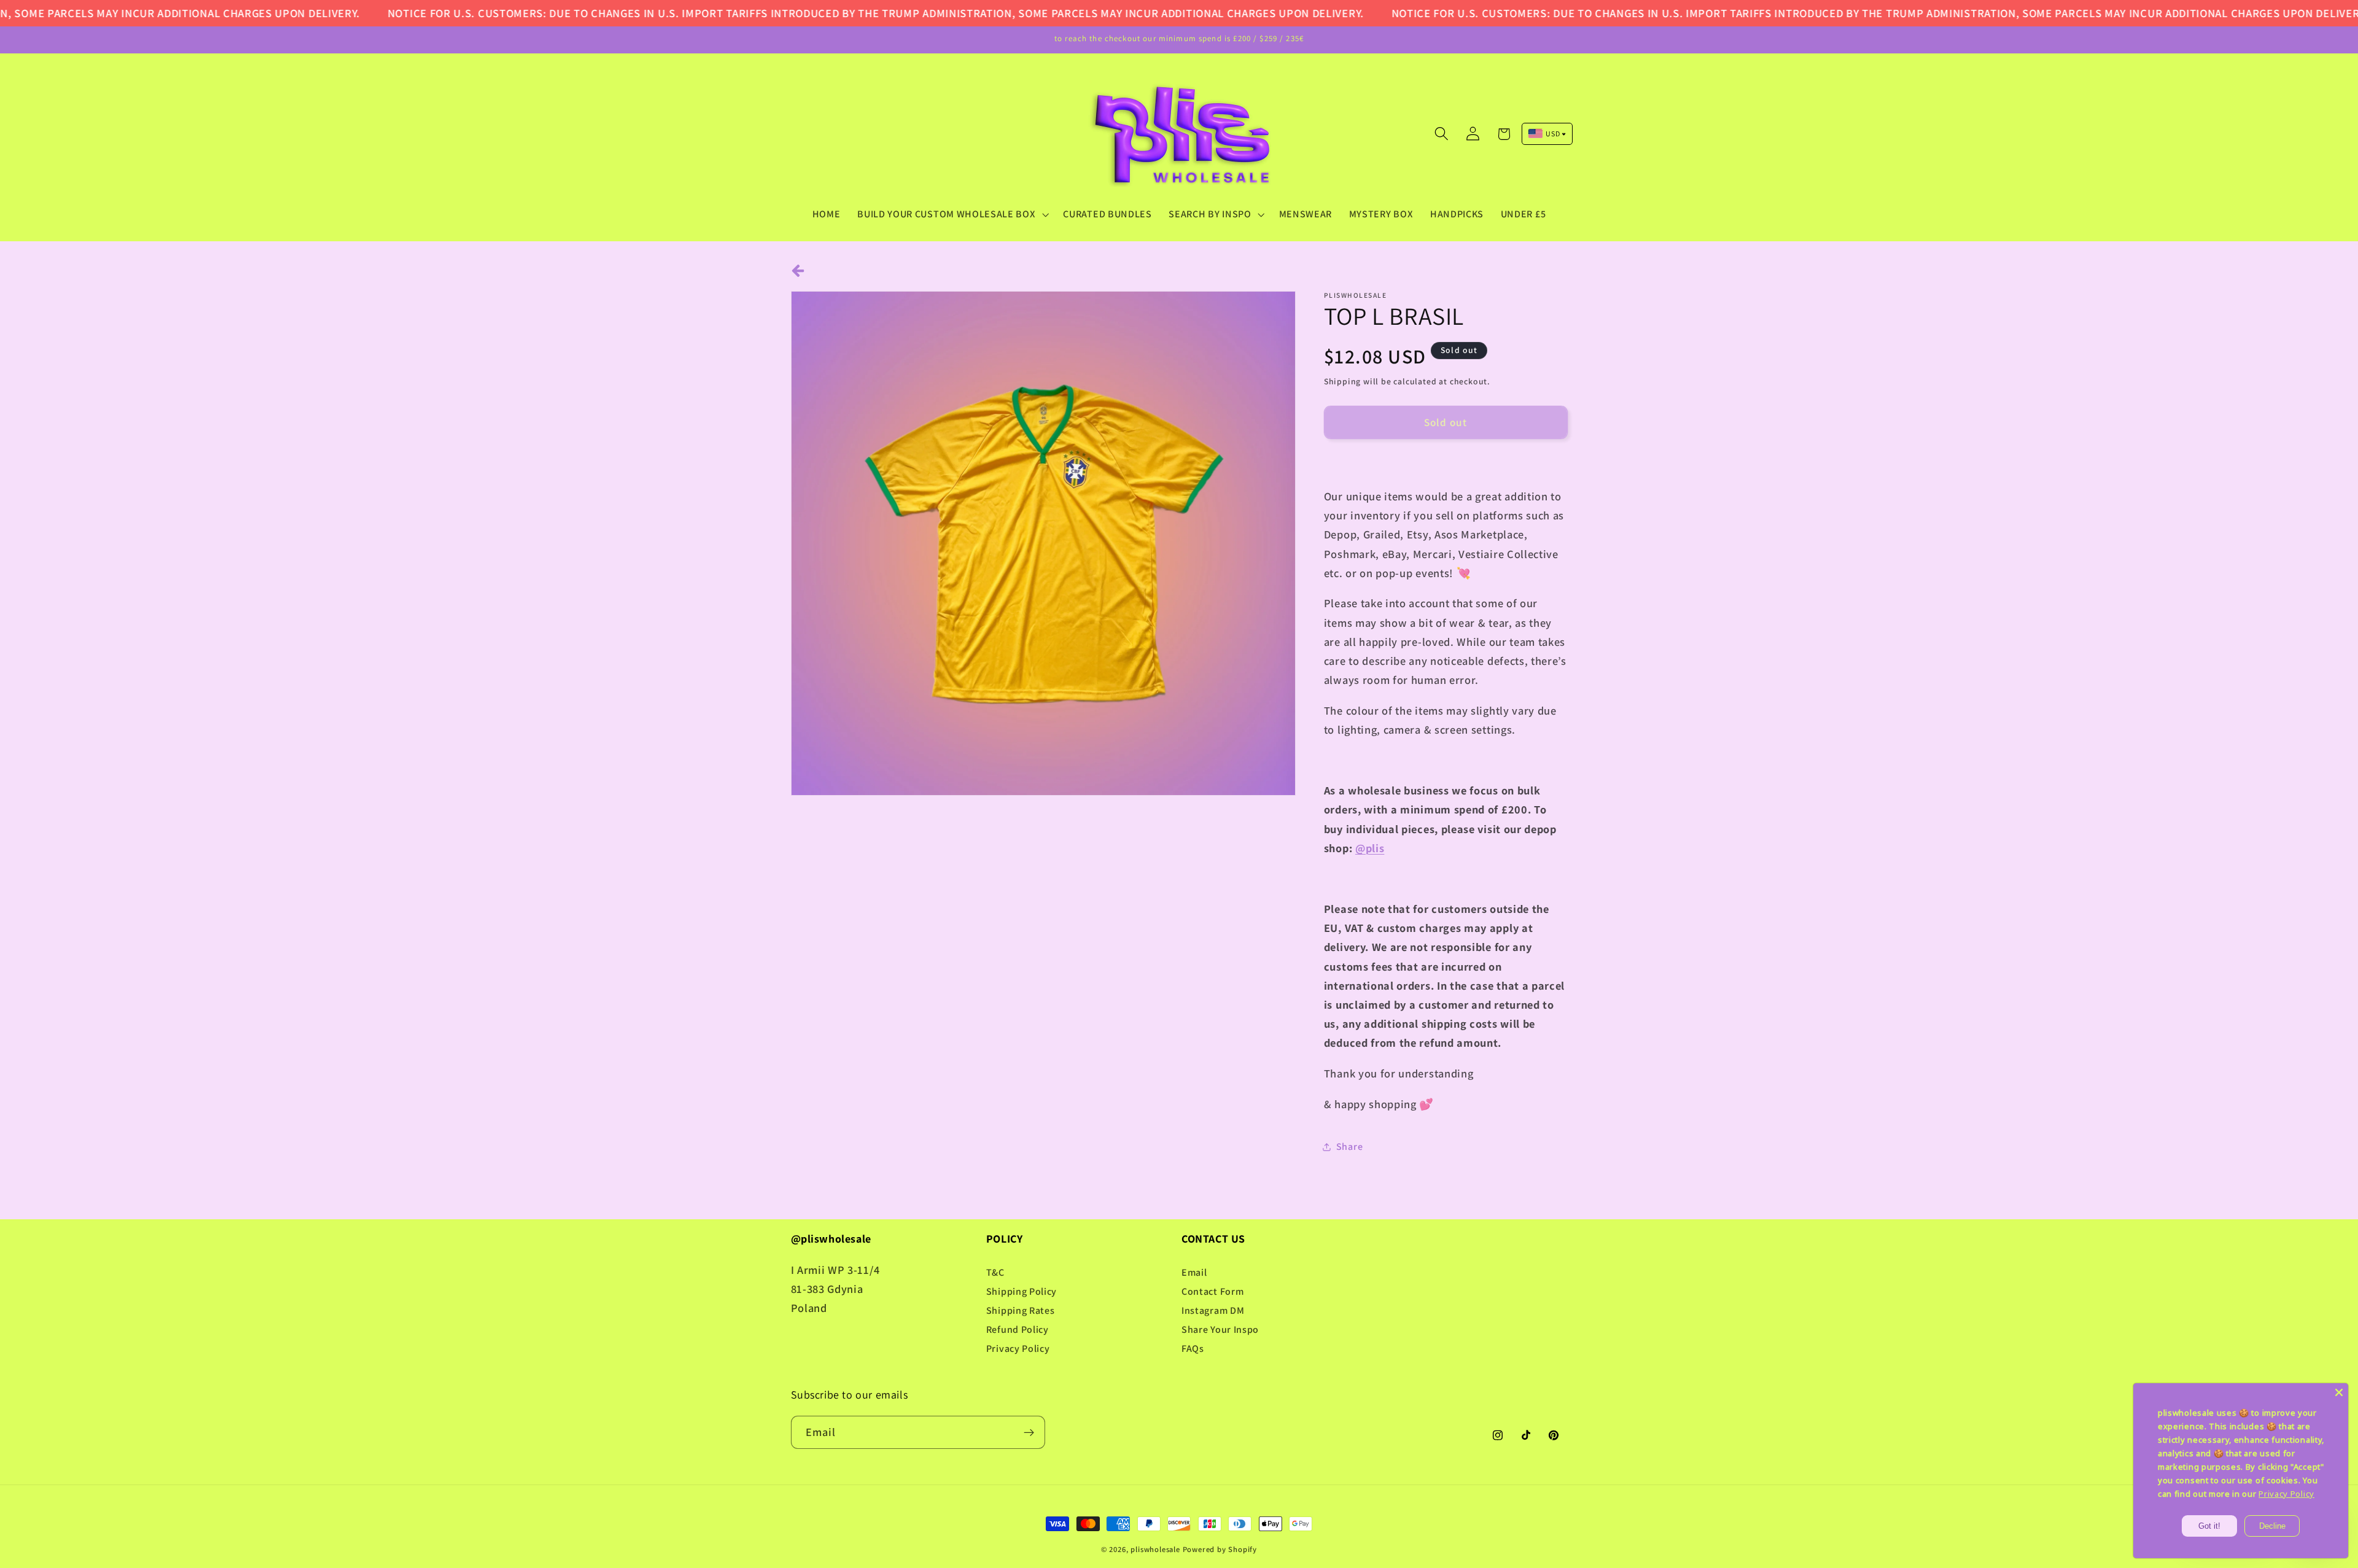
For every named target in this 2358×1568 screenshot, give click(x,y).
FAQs (1193, 1349)
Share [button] (1349, 1147)
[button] (951, 214)
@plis (1370, 848)
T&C (995, 1272)
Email (1194, 1272)
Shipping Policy (1021, 1291)
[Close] (2339, 1392)
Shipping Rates (1021, 1310)
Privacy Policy (1018, 1349)
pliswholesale (1155, 1549)
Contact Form (1212, 1291)
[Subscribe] (1029, 1432)
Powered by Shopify (1220, 1549)
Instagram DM (1213, 1310)
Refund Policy (1018, 1329)
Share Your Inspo (1220, 1329)
